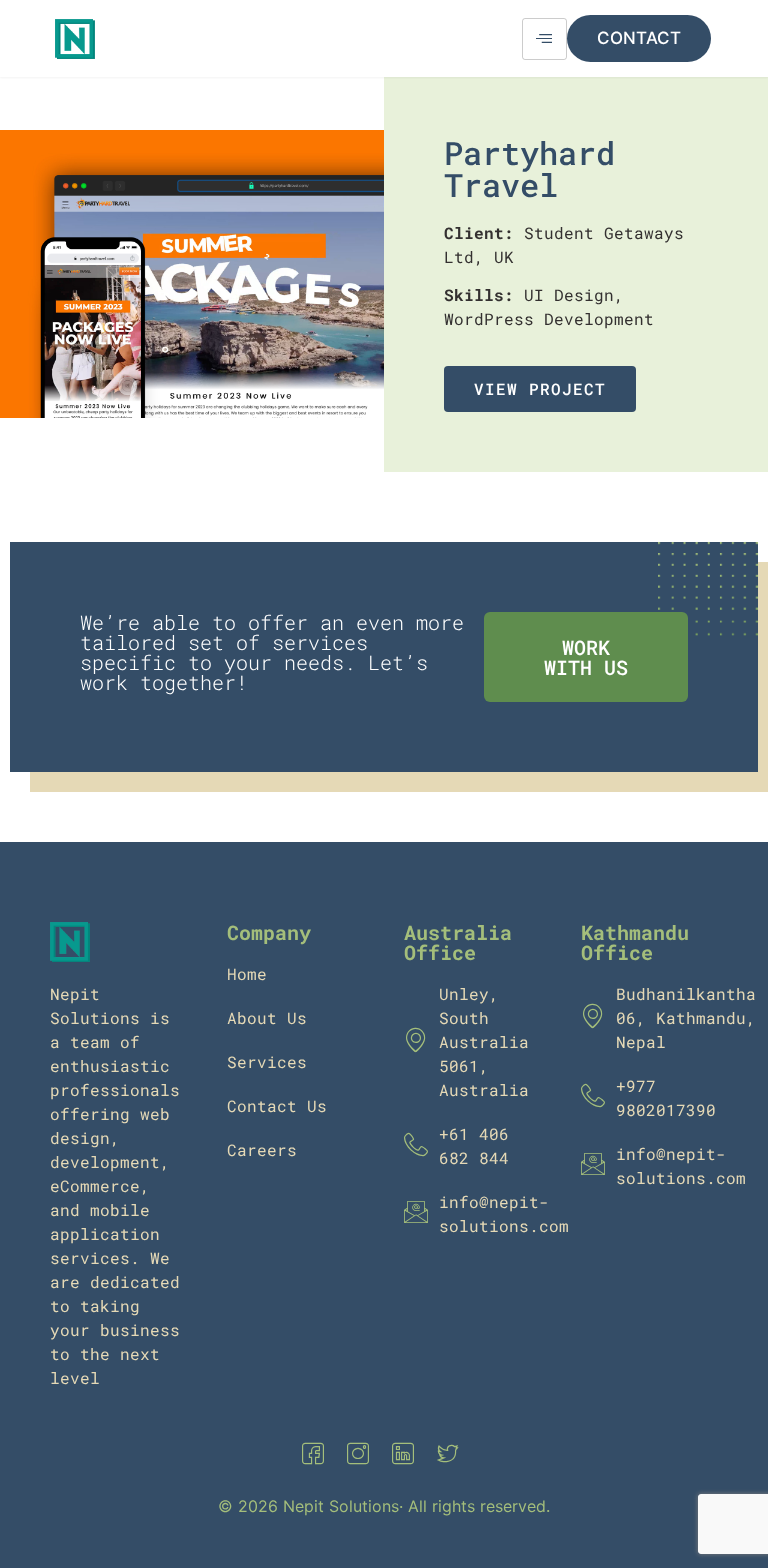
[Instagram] (362, 1454)
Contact (639, 38)
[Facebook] (317, 1454)
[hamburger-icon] (544, 39)
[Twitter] (452, 1454)
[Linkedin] (407, 1454)
